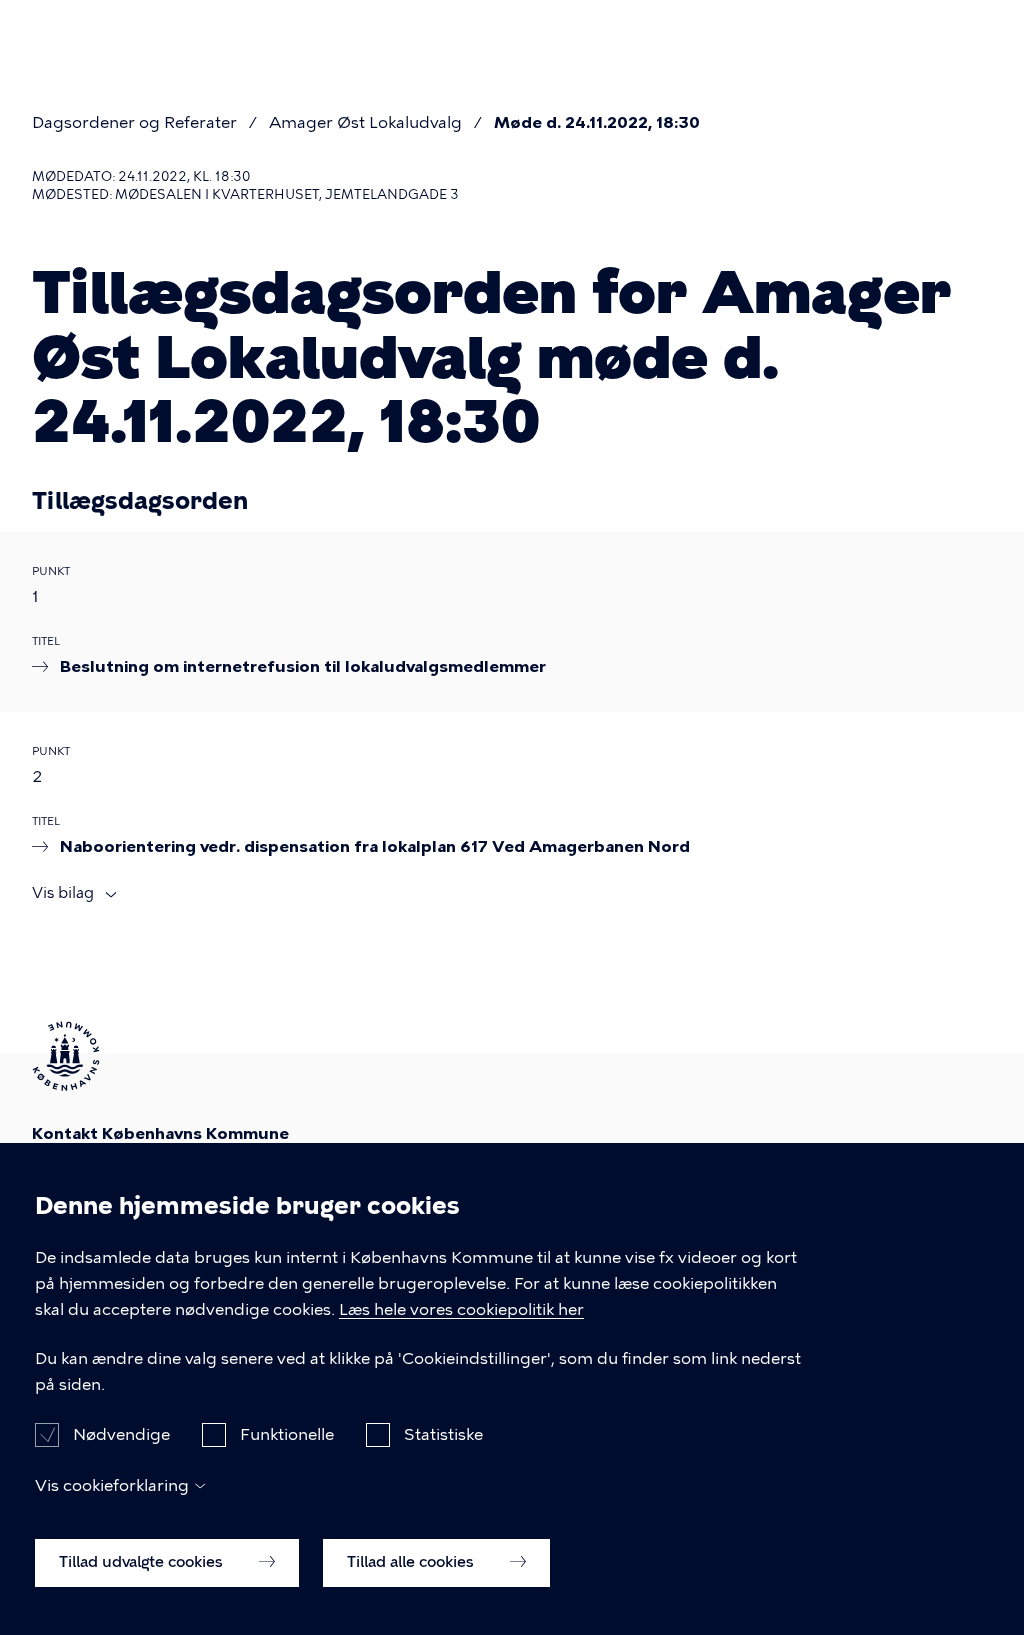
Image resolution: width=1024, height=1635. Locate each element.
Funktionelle (287, 1434)
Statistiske (443, 1434)
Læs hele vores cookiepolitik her (461, 1309)
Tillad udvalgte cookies (143, 1562)
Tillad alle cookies (412, 1562)
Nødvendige (121, 1434)
